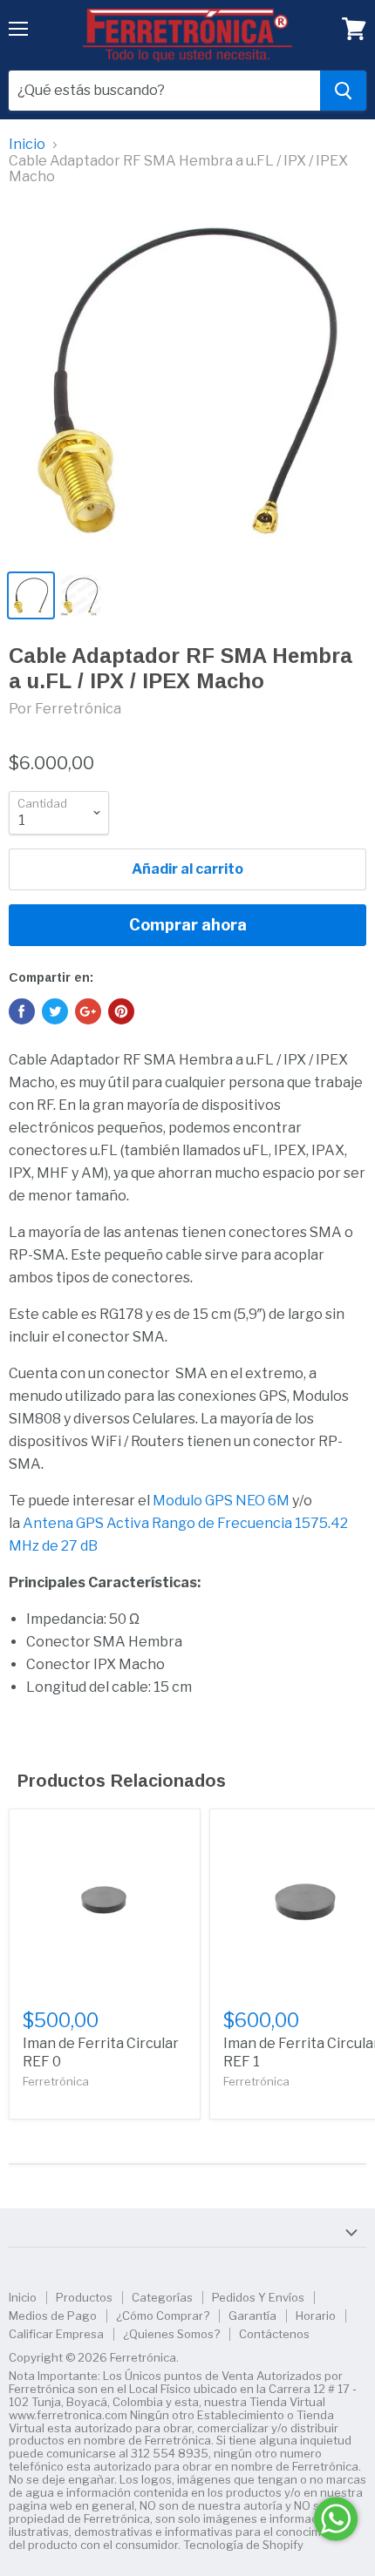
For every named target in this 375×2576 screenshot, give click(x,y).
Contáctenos (274, 2334)
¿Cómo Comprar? (163, 2316)
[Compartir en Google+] (88, 1011)
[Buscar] (343, 91)
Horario (316, 2316)
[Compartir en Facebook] (22, 1011)
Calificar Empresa (56, 2334)
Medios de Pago (53, 2316)
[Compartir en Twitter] (55, 1011)
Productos (84, 2297)
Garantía (252, 2316)
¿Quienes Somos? (171, 2334)
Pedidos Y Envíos (258, 2297)
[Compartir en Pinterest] (121, 1011)
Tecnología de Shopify (243, 2545)
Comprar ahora (188, 925)
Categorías (162, 2297)
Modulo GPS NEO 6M (221, 1501)
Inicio (27, 145)
